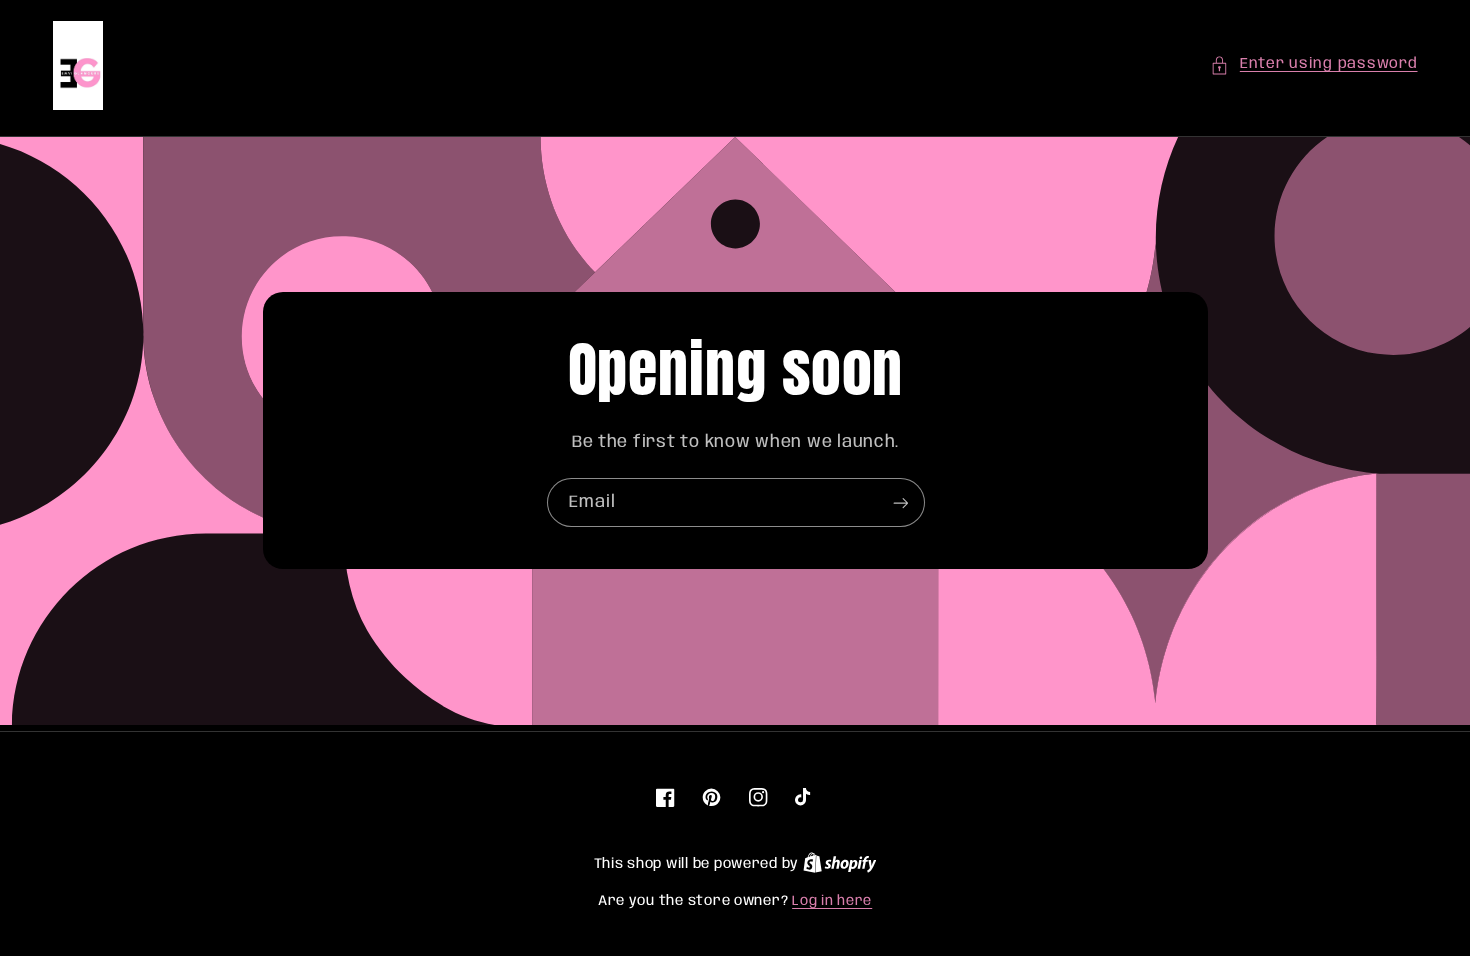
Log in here (832, 901)
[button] (1313, 65)
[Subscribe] (900, 503)
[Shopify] (840, 864)
